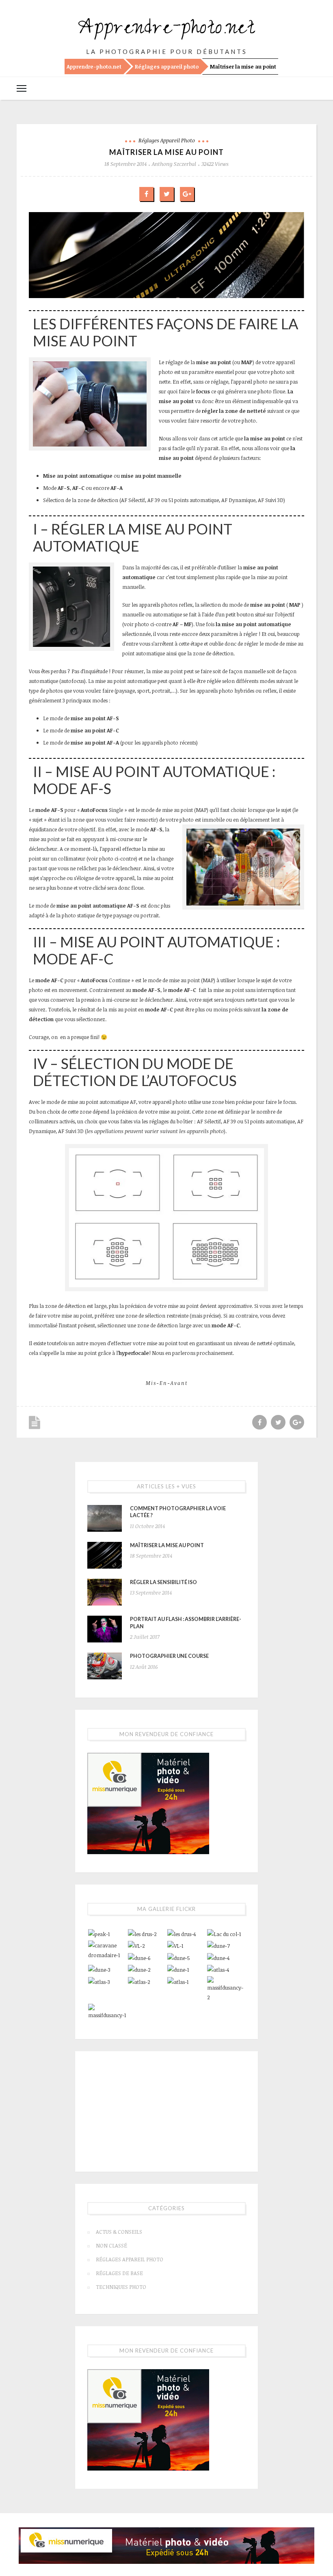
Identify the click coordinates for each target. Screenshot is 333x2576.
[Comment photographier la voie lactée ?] (105, 1509)
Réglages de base (119, 2263)
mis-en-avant (167, 1373)
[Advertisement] (166, 2100)
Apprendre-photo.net (166, 30)
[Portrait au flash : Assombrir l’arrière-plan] (105, 1619)
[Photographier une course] (105, 1656)
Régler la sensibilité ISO (163, 1572)
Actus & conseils (119, 2222)
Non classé (111, 2236)
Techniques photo (121, 2277)
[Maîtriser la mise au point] (105, 1546)
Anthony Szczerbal (174, 164)
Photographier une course (169, 1646)
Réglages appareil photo (167, 67)
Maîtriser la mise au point (167, 1536)
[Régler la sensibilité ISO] (105, 1582)
